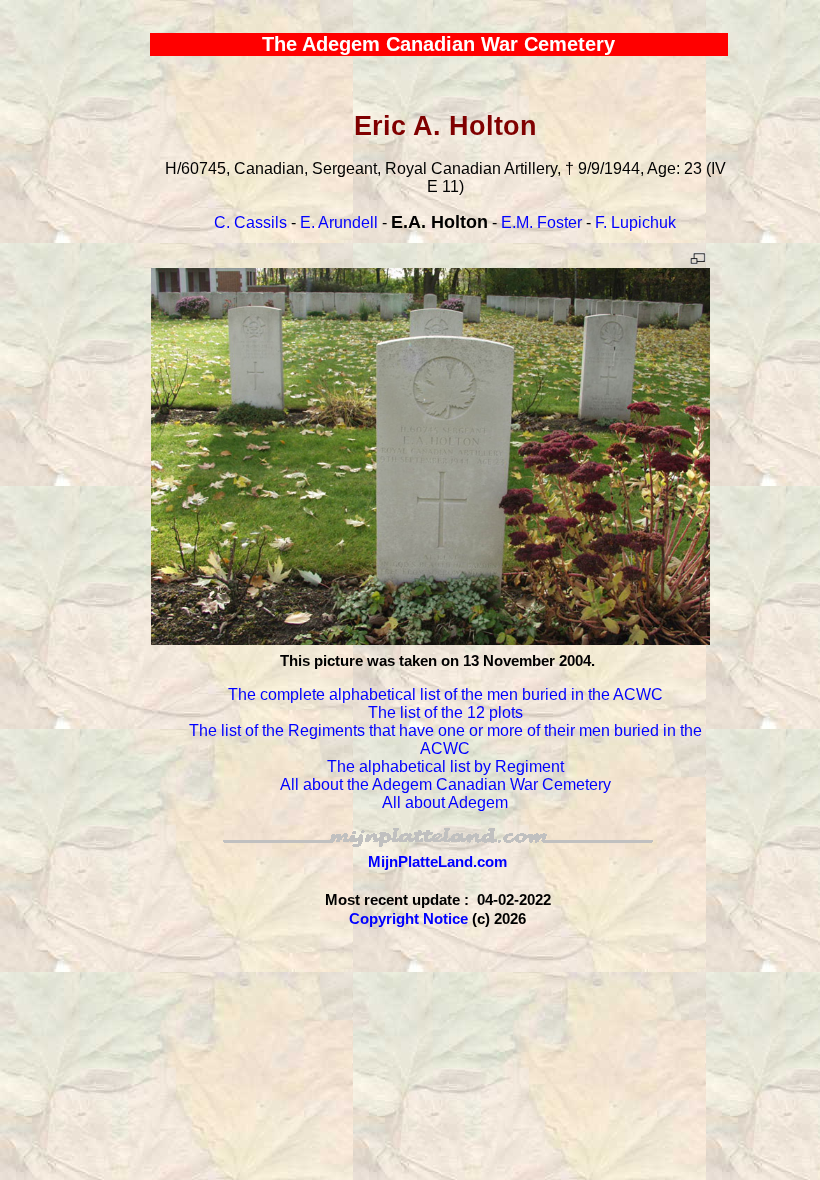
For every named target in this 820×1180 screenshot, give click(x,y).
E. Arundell (339, 222)
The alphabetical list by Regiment (445, 766)
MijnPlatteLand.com (437, 861)
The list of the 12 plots (445, 712)
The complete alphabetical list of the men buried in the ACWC (445, 694)
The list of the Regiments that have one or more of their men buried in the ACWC (445, 739)
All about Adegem (445, 802)
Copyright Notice (408, 918)
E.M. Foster (541, 222)
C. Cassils (250, 222)
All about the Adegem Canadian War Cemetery (445, 784)
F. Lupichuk (635, 222)
